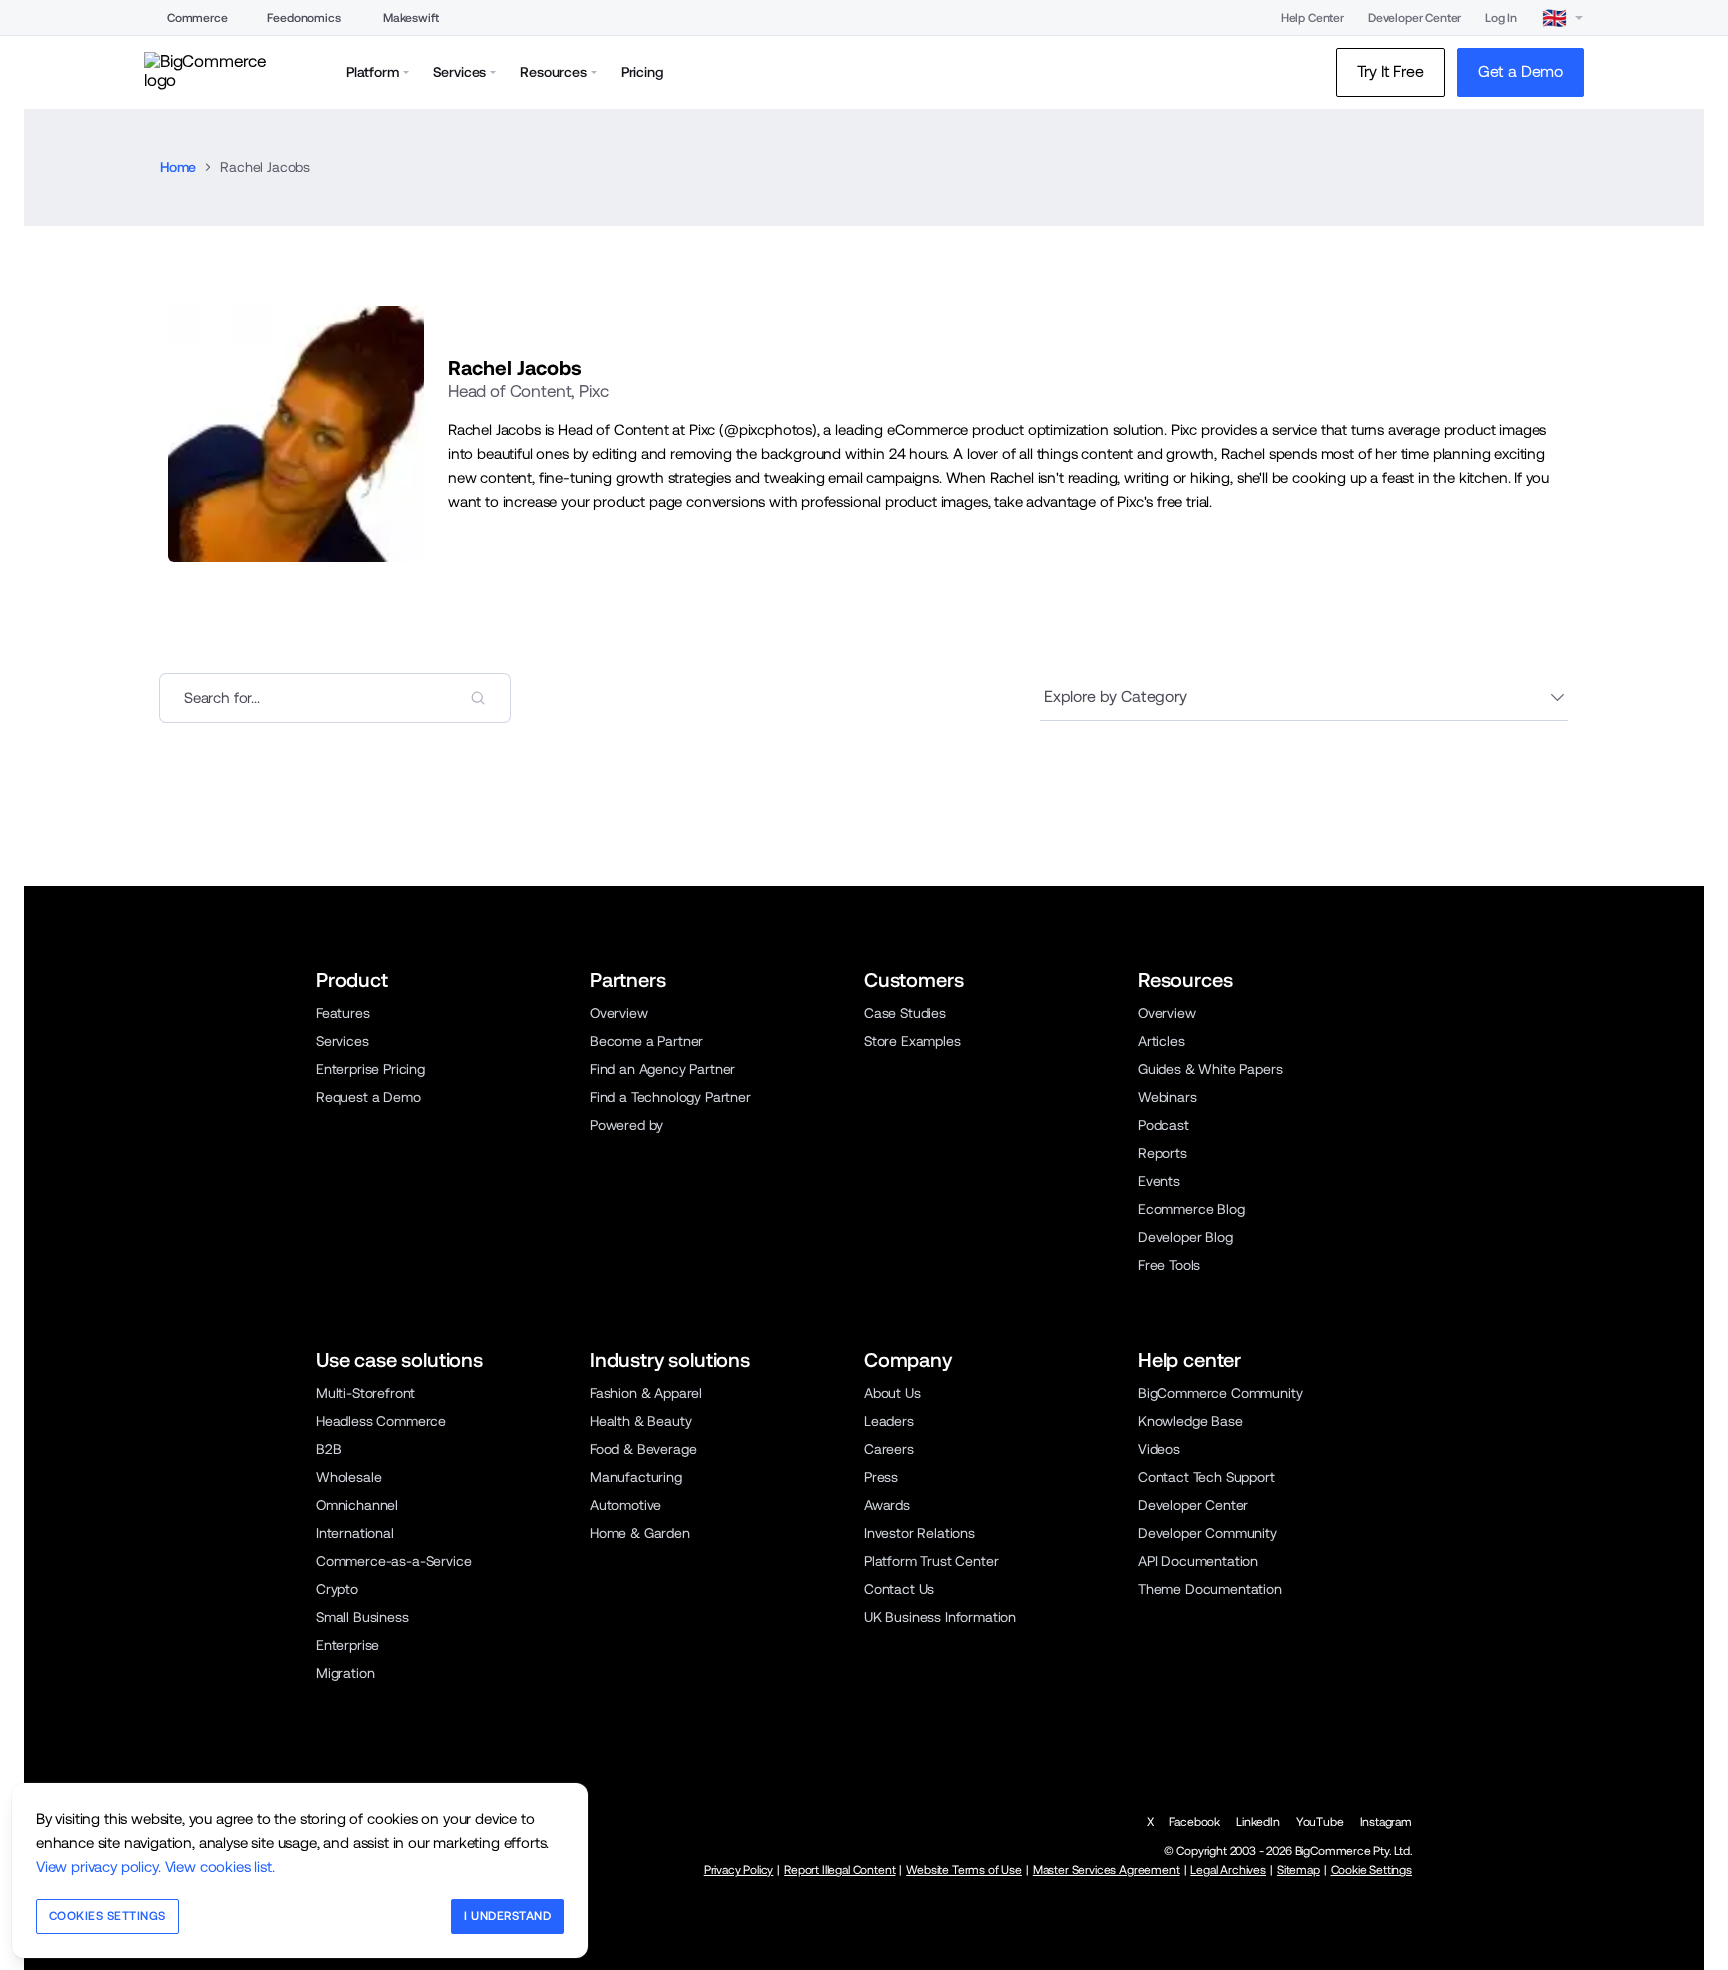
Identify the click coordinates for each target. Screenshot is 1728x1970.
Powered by (626, 1125)
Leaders (889, 1421)
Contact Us (899, 1589)
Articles (1161, 1041)
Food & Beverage (643, 1449)
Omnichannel (357, 1505)
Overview (619, 1013)
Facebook (1194, 1822)
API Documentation (1198, 1561)
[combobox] (335, 698)
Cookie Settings (1371, 1870)
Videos (1159, 1449)
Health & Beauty (640, 1421)
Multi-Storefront (365, 1393)
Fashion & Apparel (646, 1393)
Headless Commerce (381, 1421)
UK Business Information (940, 1617)
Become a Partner (646, 1041)
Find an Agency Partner (662, 1069)
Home (178, 167)
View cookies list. (220, 1866)
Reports (1162, 1153)
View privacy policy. (98, 1866)
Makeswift (410, 18)
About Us (892, 1393)
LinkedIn (1258, 1822)
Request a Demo (368, 1097)
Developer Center (1414, 18)
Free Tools (1169, 1265)
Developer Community (1207, 1533)
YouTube (1320, 1822)
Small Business (362, 1617)
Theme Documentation (1210, 1589)
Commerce (197, 18)
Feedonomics (303, 18)
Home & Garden (640, 1533)
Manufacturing (636, 1477)
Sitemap (1298, 1870)
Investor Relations (919, 1533)
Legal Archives (1228, 1870)
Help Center (1312, 18)
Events (1159, 1181)
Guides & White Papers (1210, 1069)
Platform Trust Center (931, 1561)
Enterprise (347, 1645)
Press (881, 1477)
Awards (887, 1505)
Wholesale (348, 1477)
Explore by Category (1115, 696)
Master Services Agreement (1106, 1870)
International (355, 1533)
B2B (329, 1449)
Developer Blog (1185, 1237)
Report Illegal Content (839, 1870)
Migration (345, 1673)
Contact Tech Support (1206, 1477)
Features (343, 1013)
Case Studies (905, 1013)
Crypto (337, 1589)
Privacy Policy (739, 1870)
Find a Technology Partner (670, 1097)
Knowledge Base (1190, 1421)
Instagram (1386, 1822)
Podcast (1163, 1125)
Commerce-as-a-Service (393, 1561)
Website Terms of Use (964, 1870)
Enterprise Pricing (370, 1069)
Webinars (1167, 1097)
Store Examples (912, 1041)
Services (342, 1041)
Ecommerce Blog (1191, 1209)
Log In (1501, 18)
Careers (889, 1449)
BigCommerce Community (1220, 1393)
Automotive (625, 1505)
